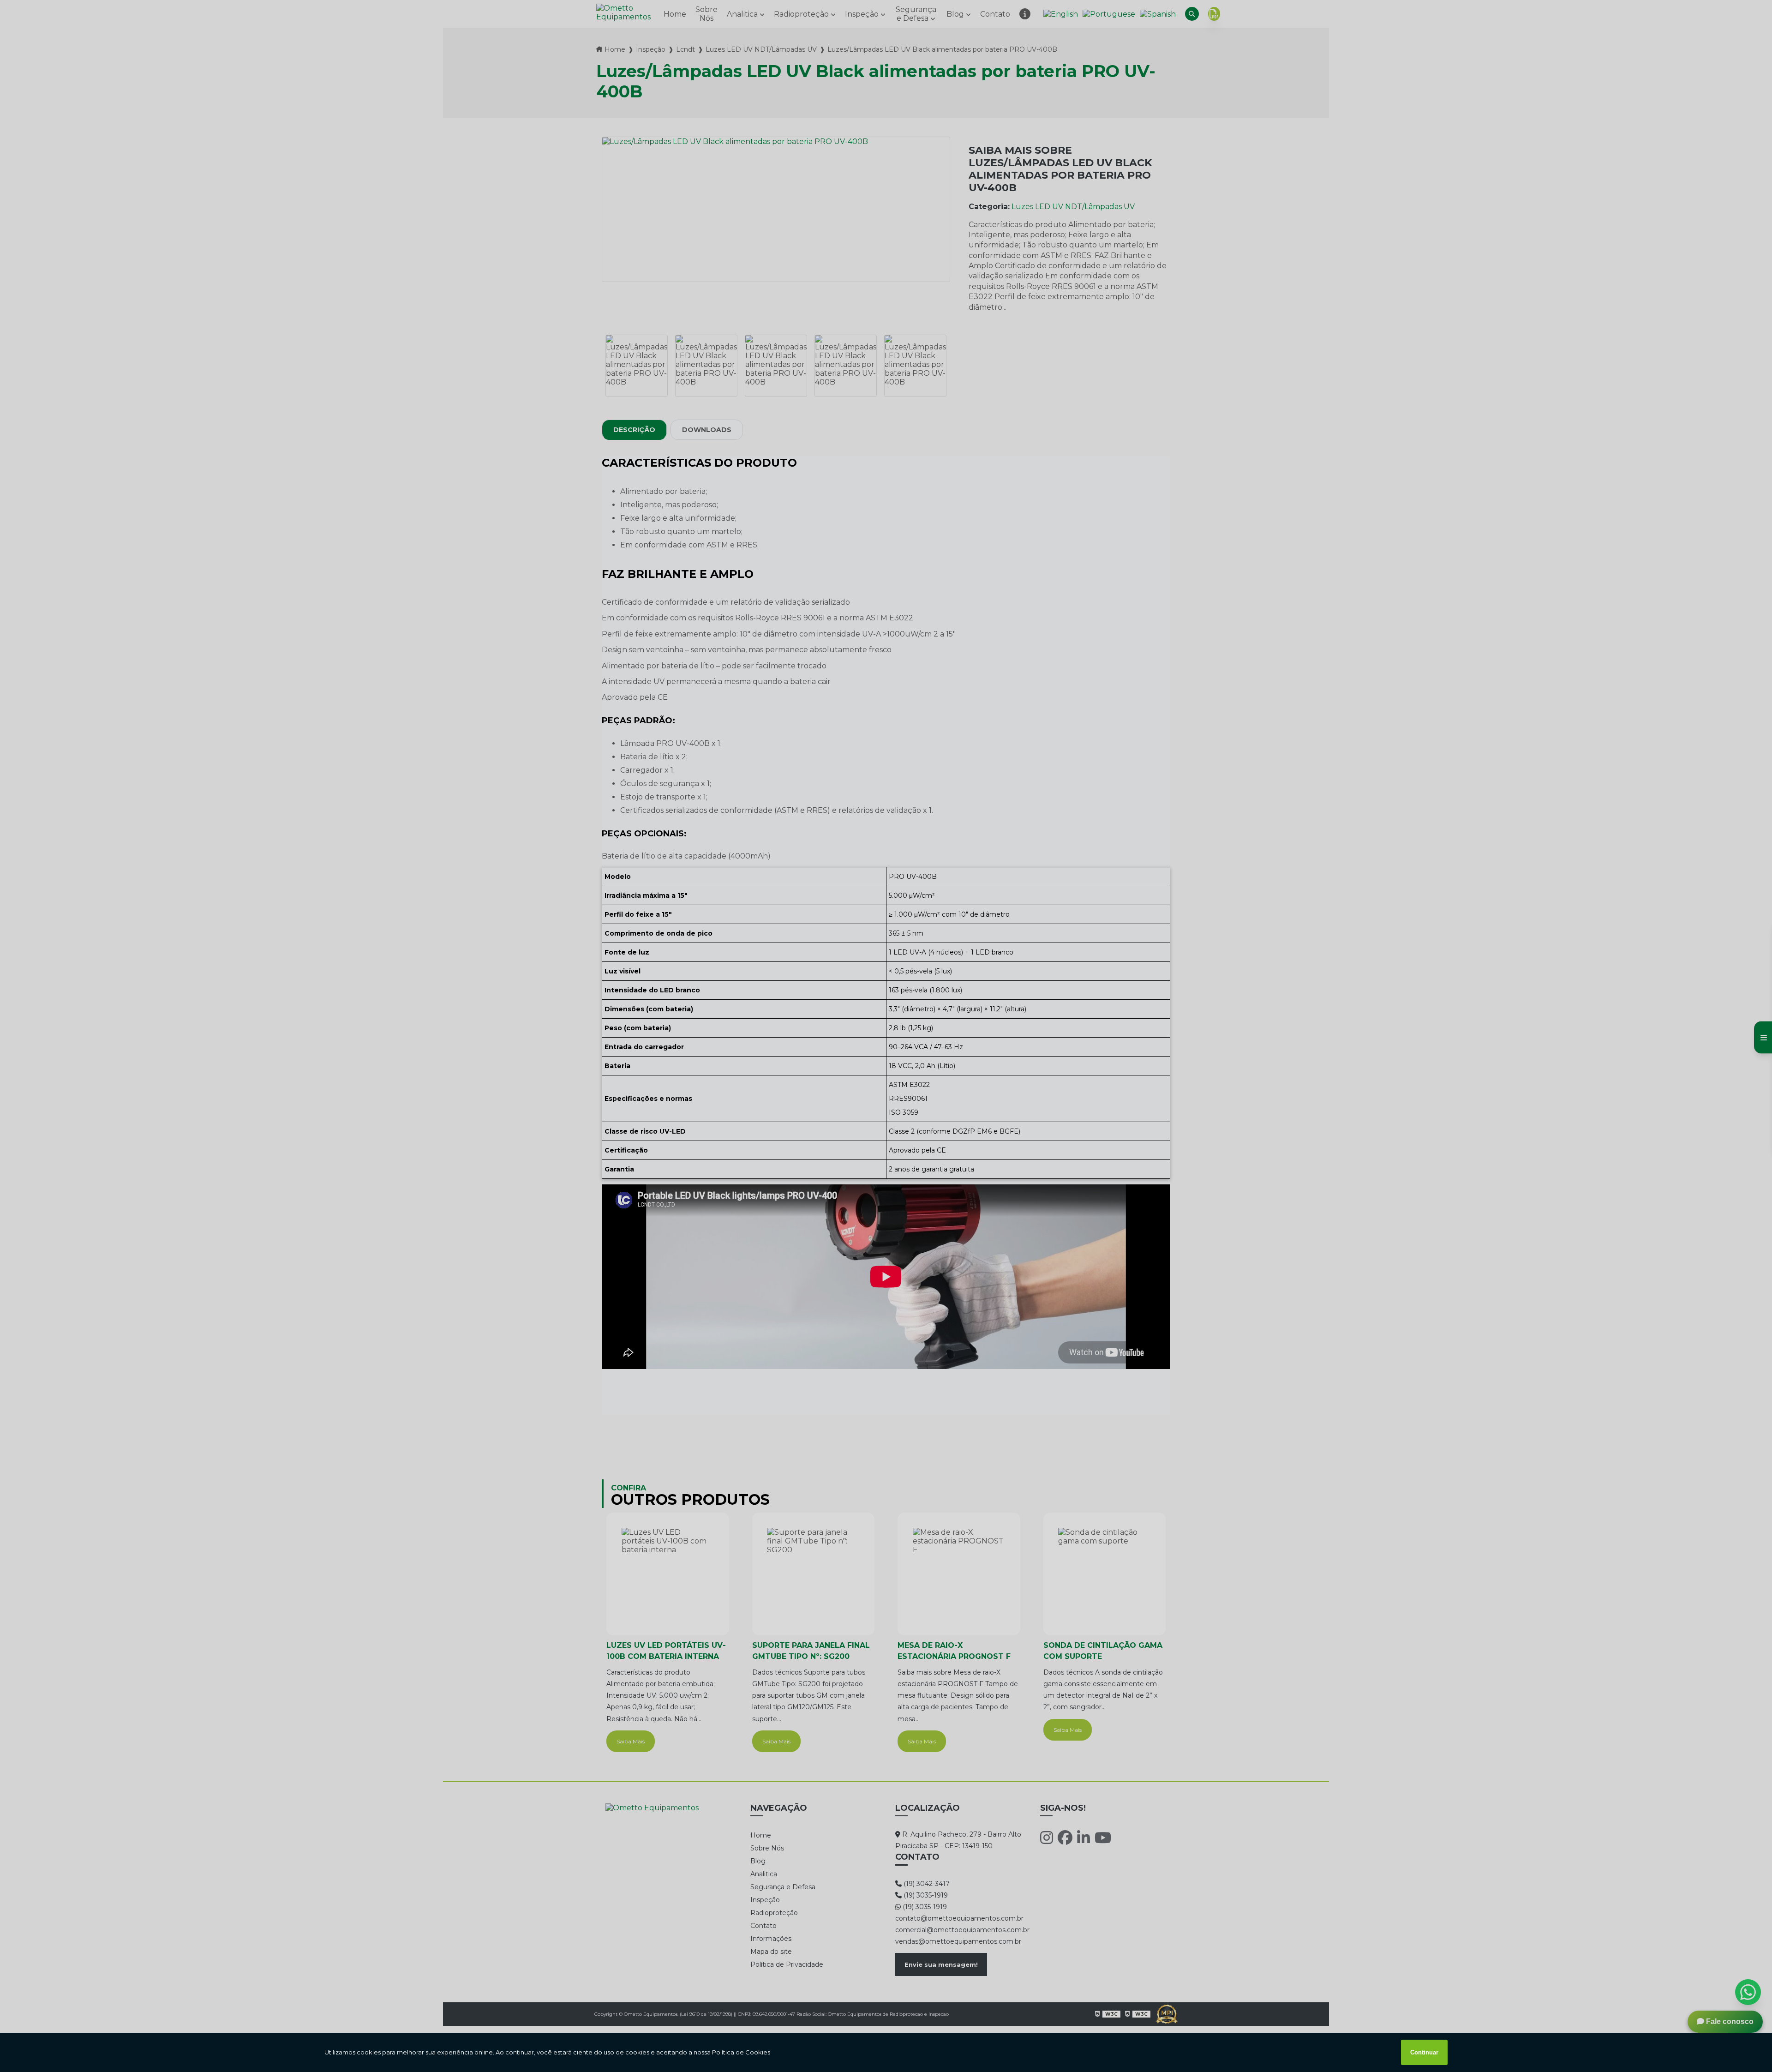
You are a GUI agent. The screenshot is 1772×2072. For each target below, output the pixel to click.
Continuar (1424, 2052)
